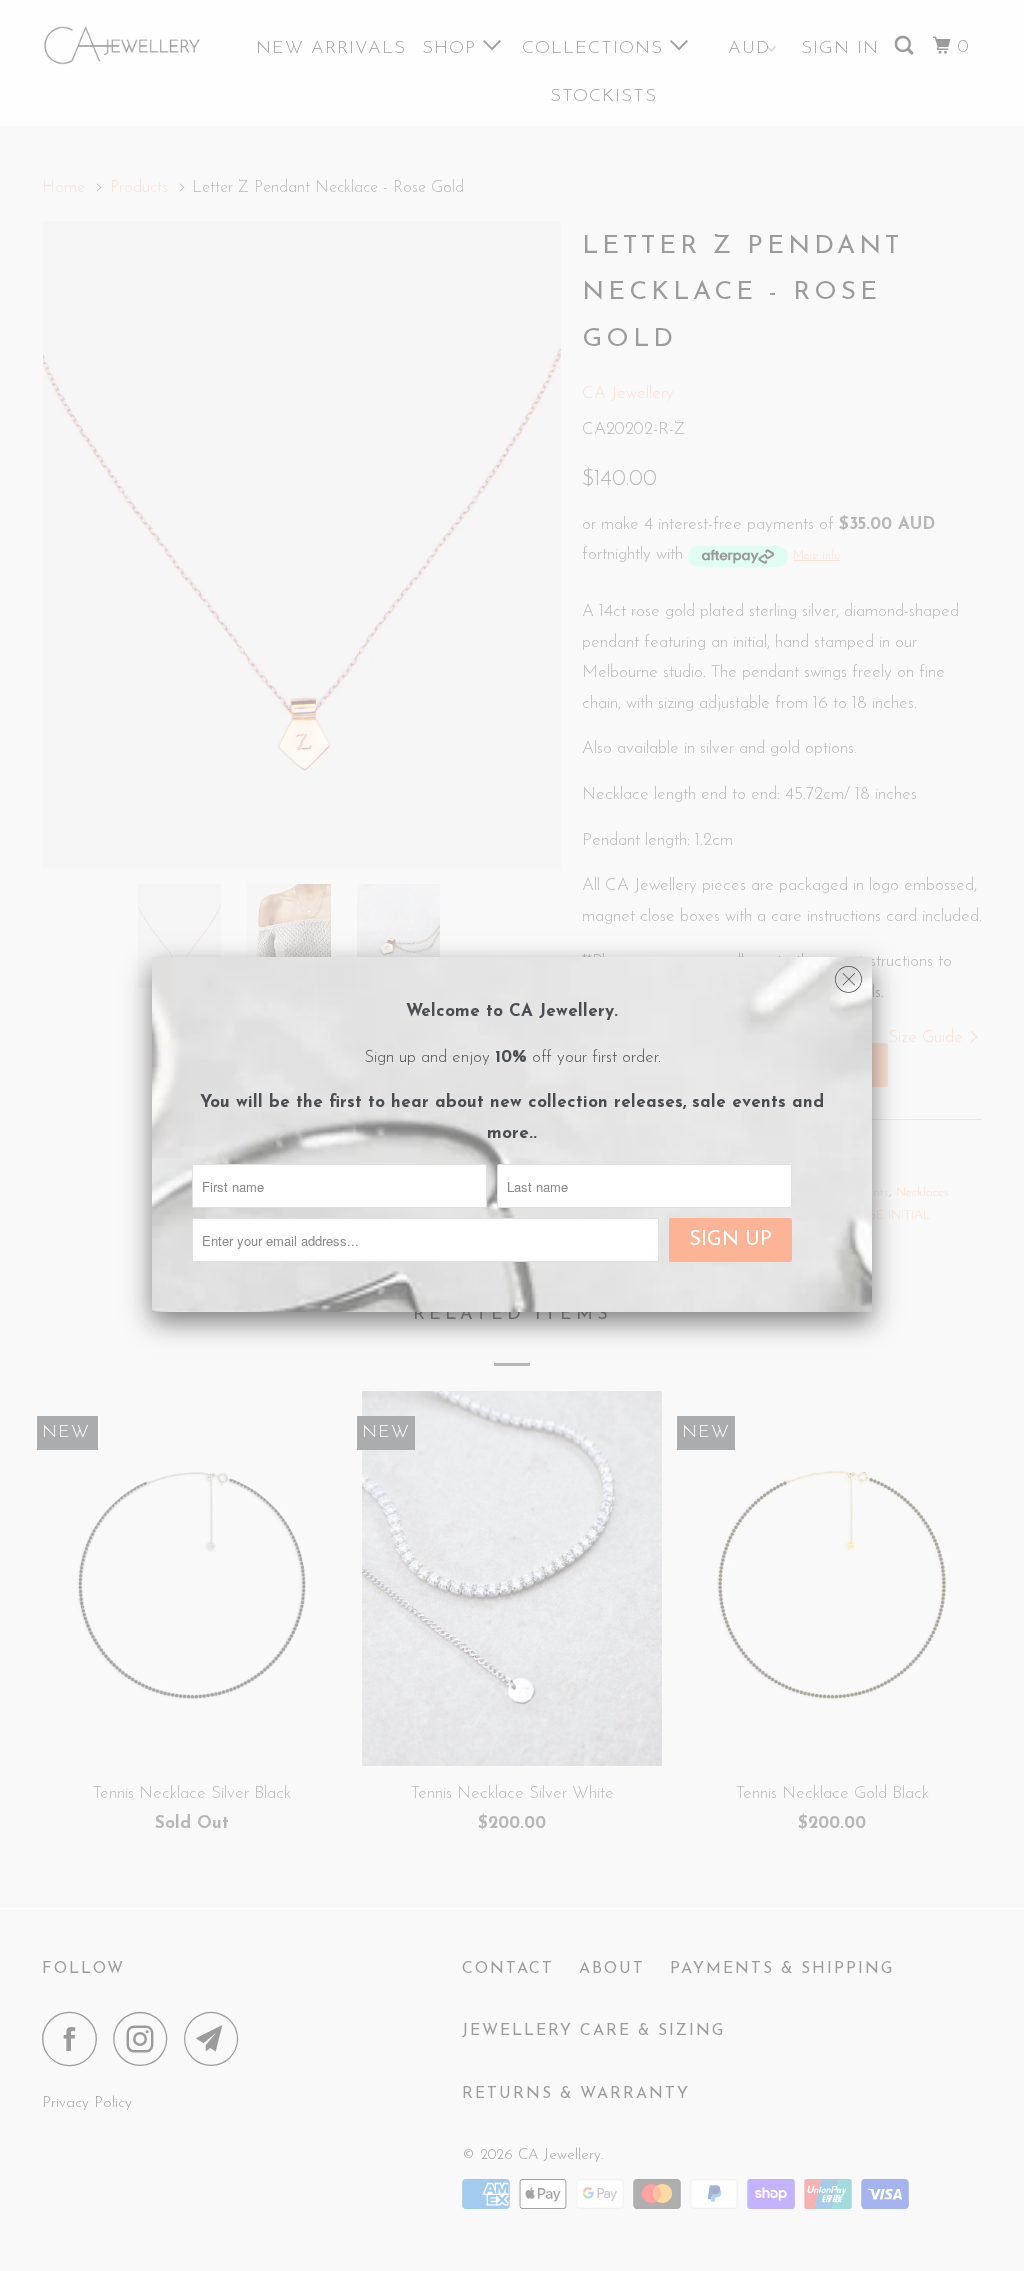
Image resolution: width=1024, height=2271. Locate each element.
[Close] (848, 975)
